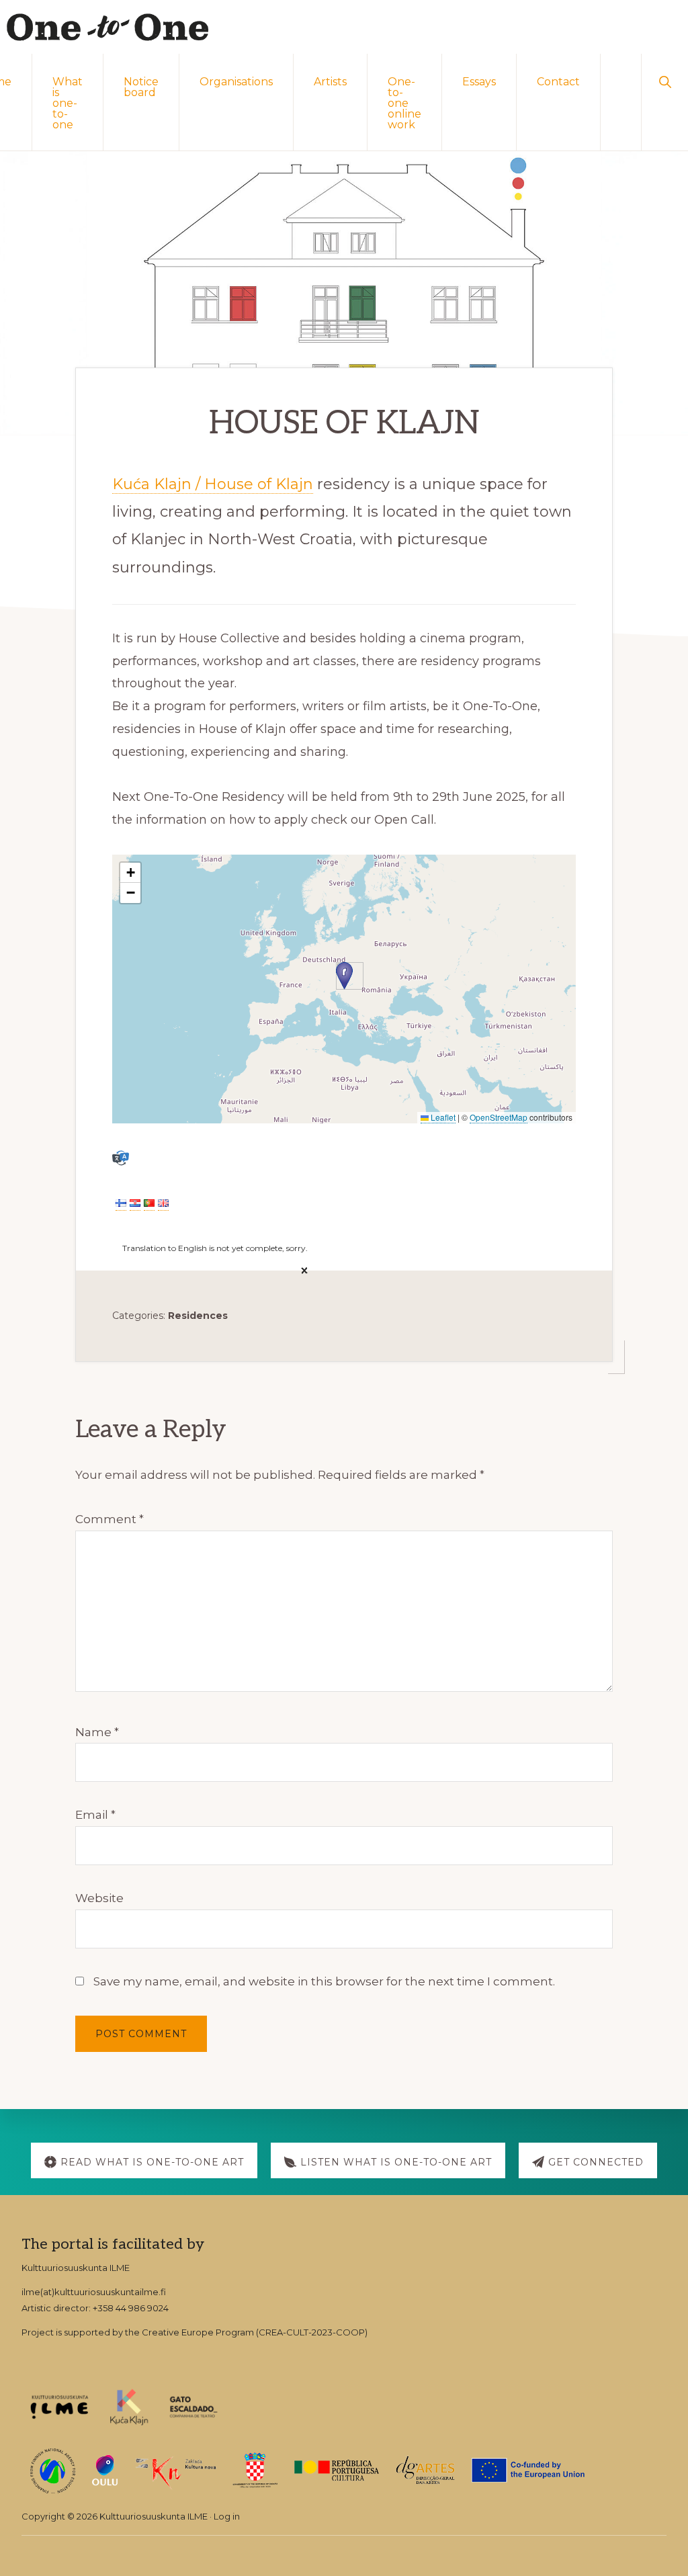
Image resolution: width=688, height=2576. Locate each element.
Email (95, 1815)
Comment (110, 1519)
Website (99, 1898)
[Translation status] (121, 1158)
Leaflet (442, 1117)
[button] (665, 81)
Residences (198, 1316)
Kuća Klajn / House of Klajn (213, 484)
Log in (227, 2516)
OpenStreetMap (499, 1117)
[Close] (301, 1271)
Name (97, 1732)
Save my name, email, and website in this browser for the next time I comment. (324, 1981)
